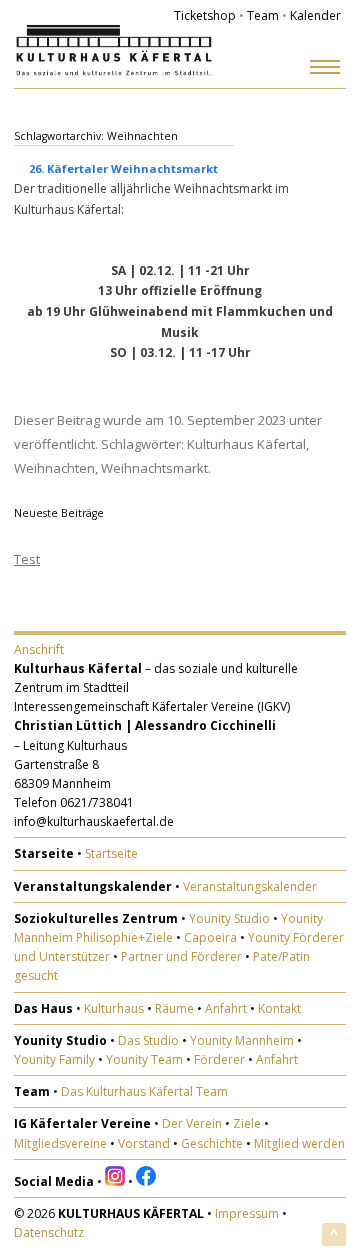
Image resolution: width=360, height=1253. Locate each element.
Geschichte (212, 1143)
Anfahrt (226, 1008)
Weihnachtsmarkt (154, 468)
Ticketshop (205, 15)
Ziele (247, 1123)
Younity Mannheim (242, 1040)
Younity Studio (229, 918)
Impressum (247, 1213)
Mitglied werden (299, 1143)
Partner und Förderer (181, 956)
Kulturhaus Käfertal (246, 444)
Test (27, 559)
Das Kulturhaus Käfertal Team (144, 1091)
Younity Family (54, 1059)
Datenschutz (49, 1232)
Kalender (315, 15)
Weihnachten (54, 468)
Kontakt (279, 1008)
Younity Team (144, 1059)
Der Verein (192, 1123)
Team (263, 15)
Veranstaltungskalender (250, 886)
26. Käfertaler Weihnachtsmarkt (123, 168)
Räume (174, 1008)
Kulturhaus (114, 1008)
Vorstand (144, 1143)
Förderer (219, 1059)
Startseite (111, 853)
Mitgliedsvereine (60, 1143)
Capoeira (210, 937)
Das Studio (148, 1040)
